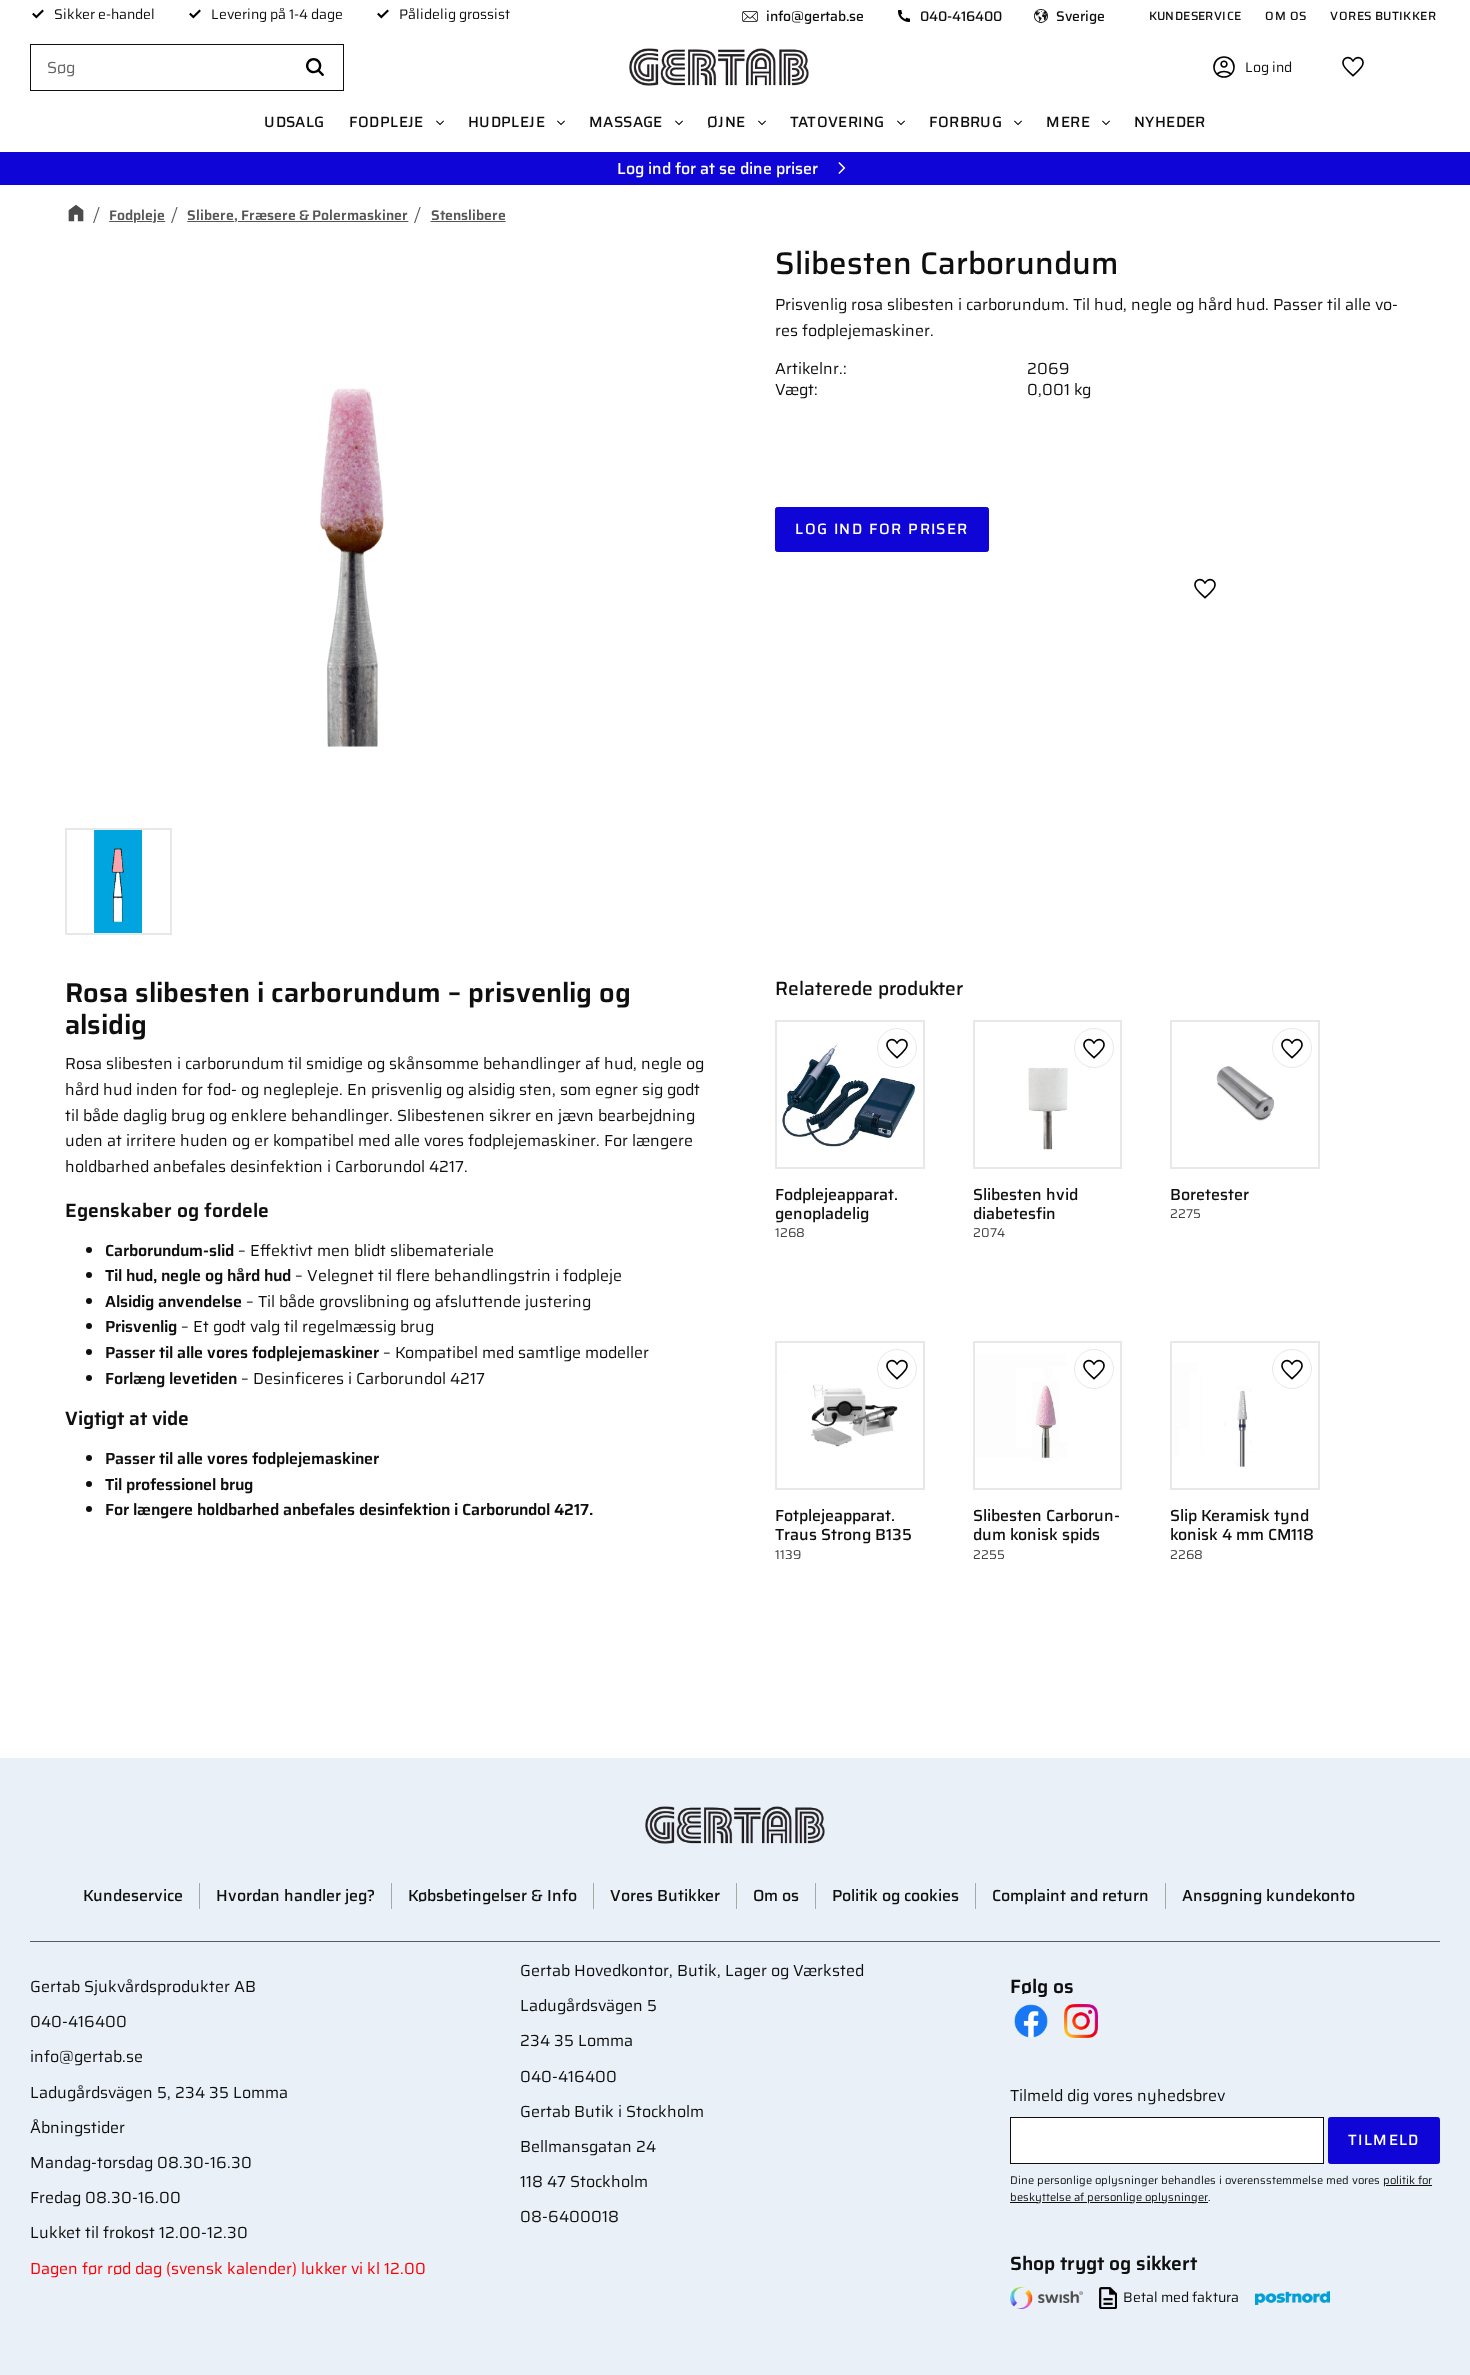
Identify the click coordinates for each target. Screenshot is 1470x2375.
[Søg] (315, 68)
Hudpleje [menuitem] (506, 122)
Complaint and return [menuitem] (1070, 1895)
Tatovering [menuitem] (837, 122)
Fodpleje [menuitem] (386, 122)
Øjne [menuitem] (726, 122)
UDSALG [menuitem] (294, 122)
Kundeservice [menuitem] (1195, 15)
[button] (1353, 67)
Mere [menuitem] (1068, 122)
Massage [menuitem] (626, 122)
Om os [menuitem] (1285, 15)
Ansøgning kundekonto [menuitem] (1268, 1895)
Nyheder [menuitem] (1170, 122)
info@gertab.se (815, 16)
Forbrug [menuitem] (966, 122)
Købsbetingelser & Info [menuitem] (492, 1895)
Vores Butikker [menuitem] (1383, 15)
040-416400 (961, 16)
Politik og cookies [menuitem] (895, 1895)
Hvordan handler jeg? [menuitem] (295, 1895)
